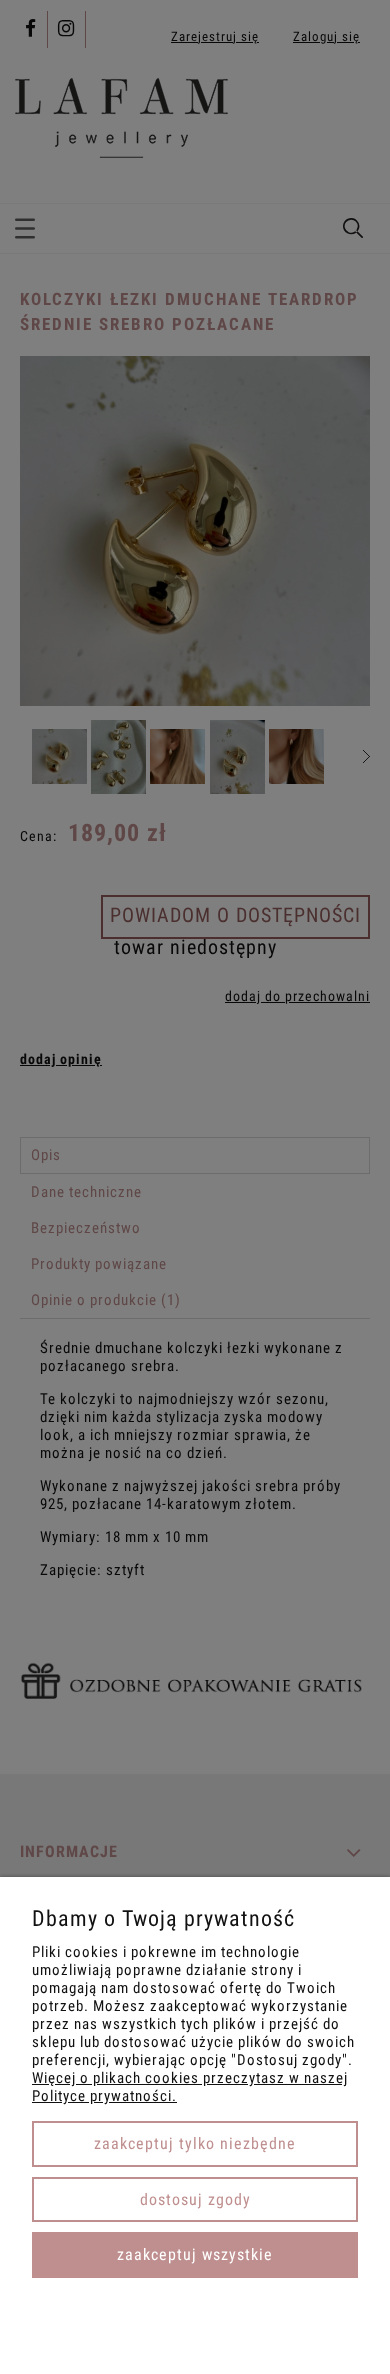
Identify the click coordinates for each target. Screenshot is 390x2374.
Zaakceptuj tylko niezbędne (195, 2143)
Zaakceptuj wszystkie (195, 2254)
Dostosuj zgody (195, 2199)
